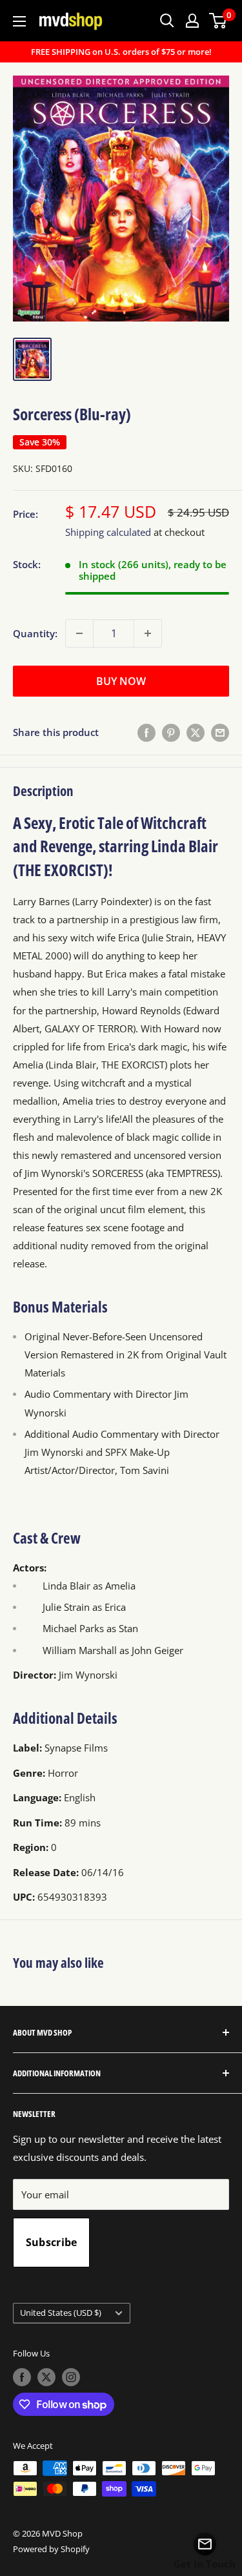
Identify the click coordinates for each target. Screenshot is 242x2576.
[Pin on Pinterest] (171, 732)
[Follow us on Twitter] (46, 2377)
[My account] (192, 21)
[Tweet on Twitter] (196, 732)
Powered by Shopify (51, 2549)
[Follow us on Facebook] (22, 2377)
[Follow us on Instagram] (71, 2377)
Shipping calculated (108, 532)
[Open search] (167, 21)
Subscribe (52, 2242)
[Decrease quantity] (79, 633)
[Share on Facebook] (146, 732)
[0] (218, 21)
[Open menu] (19, 21)
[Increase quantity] (148, 633)
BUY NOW (121, 681)
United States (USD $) (61, 2313)
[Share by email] (220, 732)
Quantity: (35, 633)
